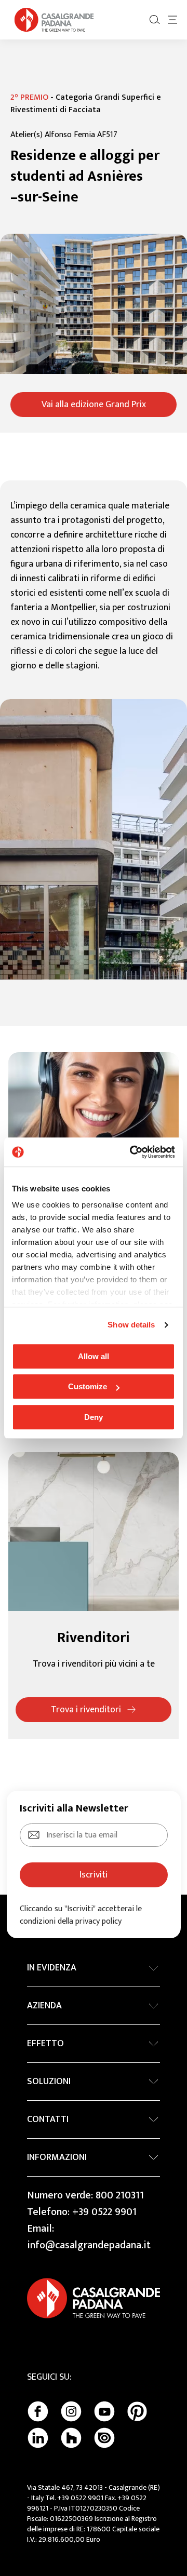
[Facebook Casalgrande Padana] (38, 2411)
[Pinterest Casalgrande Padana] (137, 2411)
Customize (88, 1386)
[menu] (172, 20)
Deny (94, 1417)
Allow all (94, 1356)
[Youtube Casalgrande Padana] (104, 2411)
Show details (131, 1325)
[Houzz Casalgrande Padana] (71, 2438)
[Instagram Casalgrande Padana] (71, 2411)
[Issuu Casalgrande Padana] (104, 2438)
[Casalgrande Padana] (54, 20)
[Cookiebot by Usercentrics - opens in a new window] (132, 1152)
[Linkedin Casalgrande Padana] (38, 2438)
